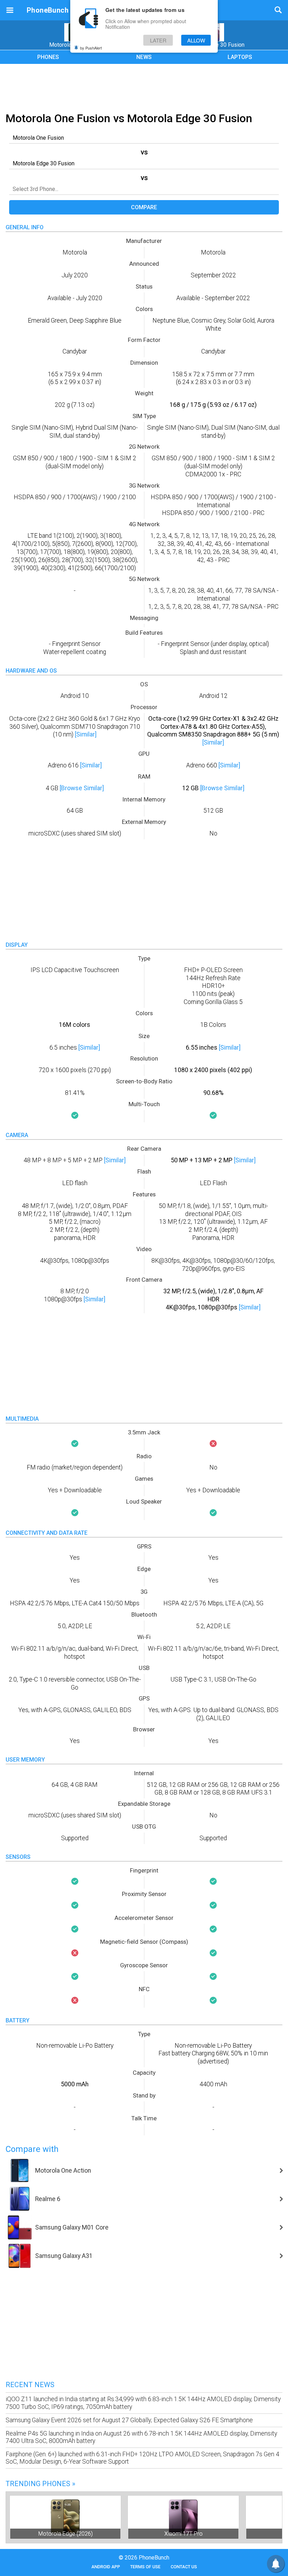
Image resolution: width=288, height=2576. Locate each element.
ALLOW (196, 40)
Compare (144, 207)
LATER (158, 40)
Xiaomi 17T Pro (184, 2534)
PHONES (48, 57)
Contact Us (184, 2567)
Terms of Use (145, 2567)
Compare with (32, 2149)
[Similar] (86, 734)
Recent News (30, 2385)
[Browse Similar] (82, 788)
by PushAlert (91, 48)
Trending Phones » (40, 2484)
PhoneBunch (48, 10)
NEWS (144, 57)
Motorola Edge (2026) (66, 2534)
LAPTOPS (240, 57)
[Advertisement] (144, 87)
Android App (106, 2567)
